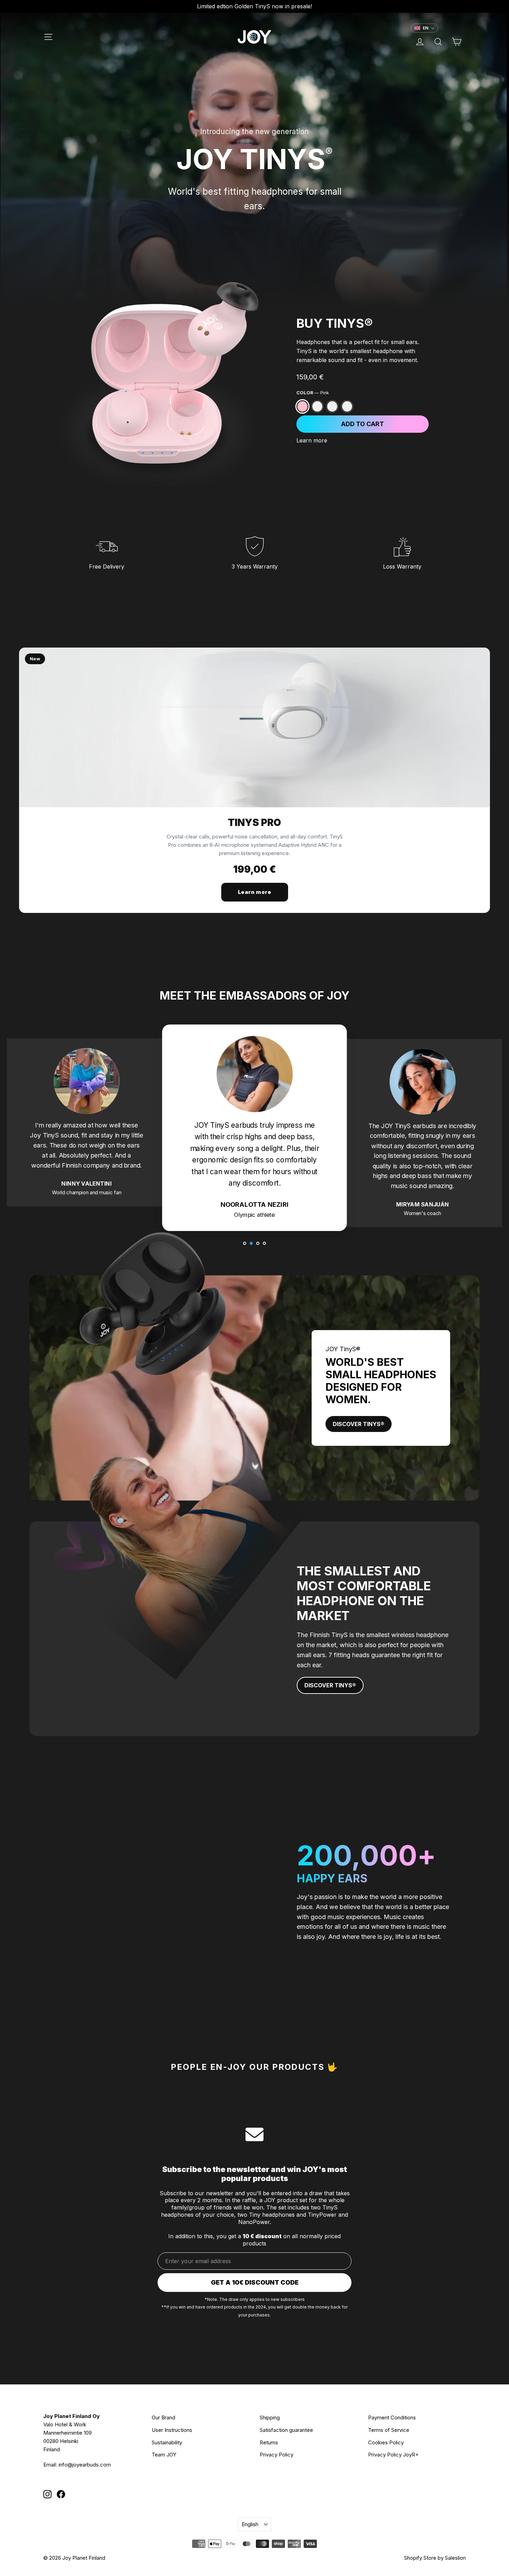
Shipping (270, 2417)
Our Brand (163, 2417)
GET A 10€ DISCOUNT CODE (255, 2282)
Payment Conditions (392, 2417)
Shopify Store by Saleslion (435, 2558)
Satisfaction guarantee (286, 2430)
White (317, 406)
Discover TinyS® (359, 1424)
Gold (347, 406)
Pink (302, 406)
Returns (269, 2442)
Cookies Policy (386, 2442)
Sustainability (167, 2442)
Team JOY (164, 2455)
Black (332, 406)
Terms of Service (389, 2430)
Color (313, 393)
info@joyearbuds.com (85, 2465)
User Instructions (172, 2430)
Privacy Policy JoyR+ (393, 2455)
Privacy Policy (276, 2455)
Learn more (312, 440)
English (250, 2524)
